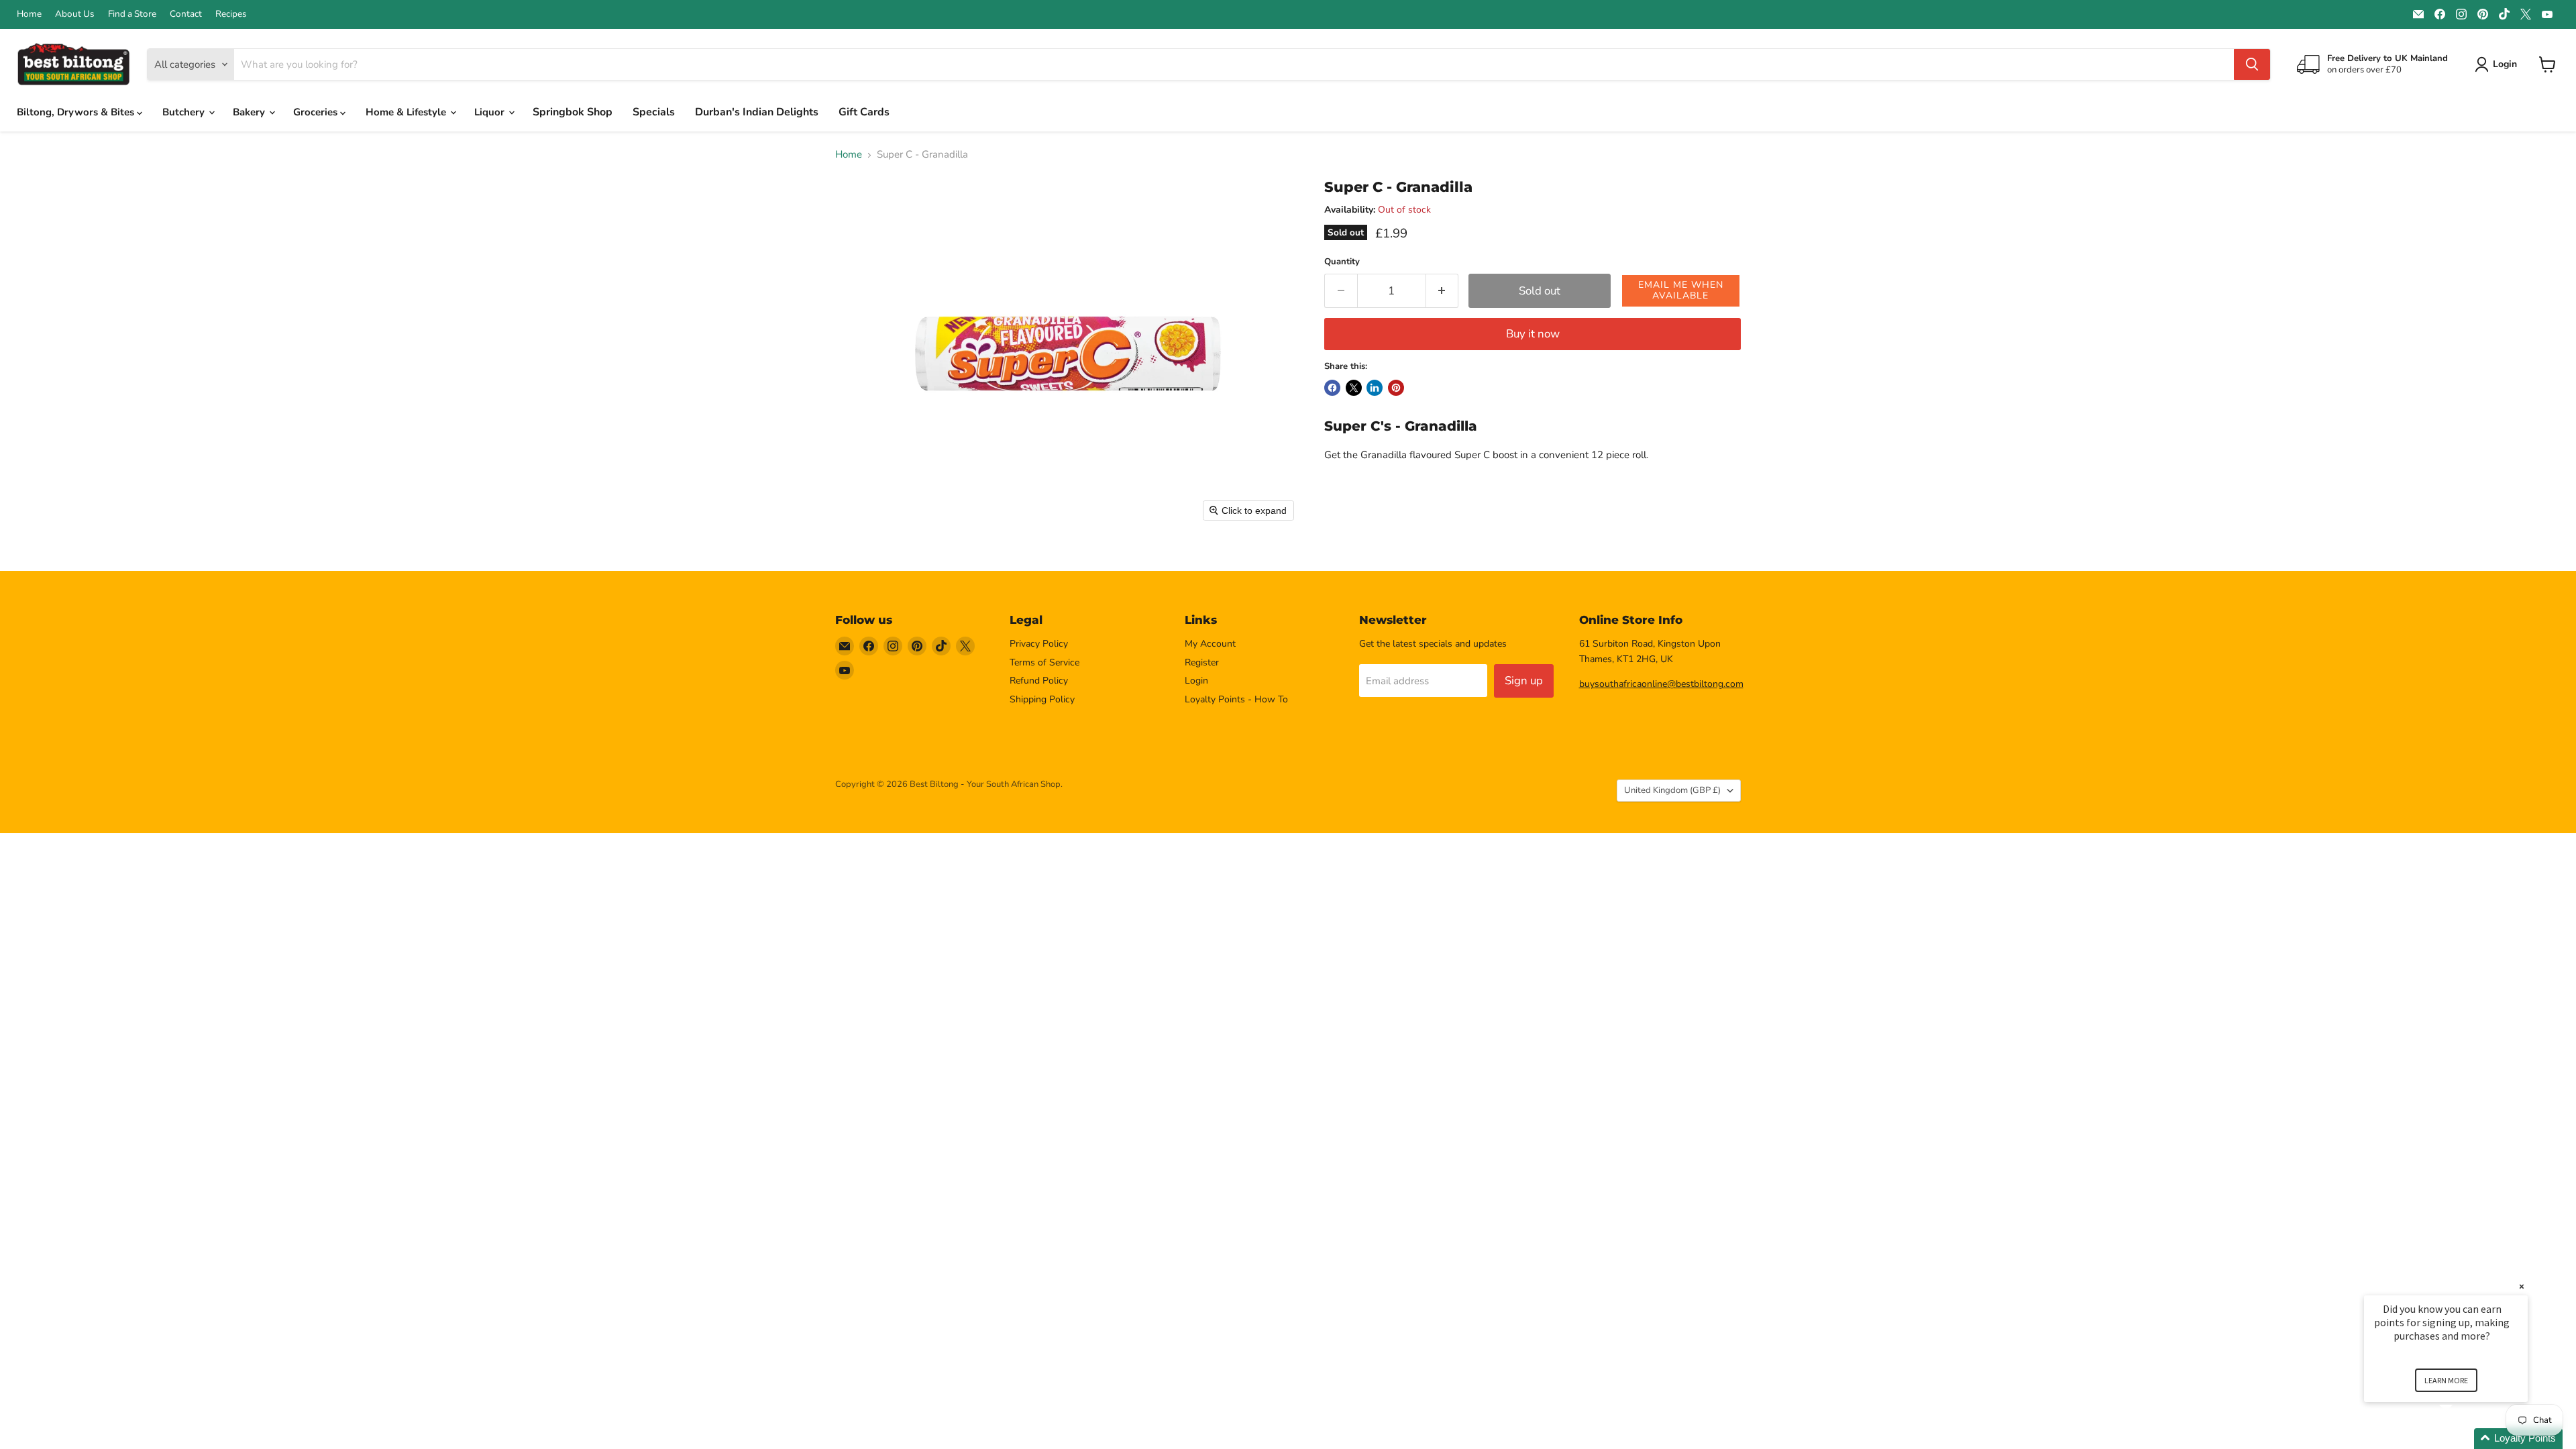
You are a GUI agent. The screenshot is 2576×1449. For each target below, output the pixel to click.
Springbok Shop (573, 112)
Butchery (185, 112)
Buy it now (1533, 334)
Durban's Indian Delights (757, 112)
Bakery (250, 112)
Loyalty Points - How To (1236, 699)
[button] (1681, 291)
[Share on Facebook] (1332, 388)
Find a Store (132, 14)
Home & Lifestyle (407, 112)
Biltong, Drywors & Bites (77, 112)
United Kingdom (1672, 790)
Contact (186, 14)
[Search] (2252, 64)
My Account (1210, 644)
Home (29, 14)
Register (1202, 662)
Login (1196, 681)
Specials (654, 112)
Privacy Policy (1039, 644)
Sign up (1524, 681)
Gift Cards (864, 112)
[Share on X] (1354, 388)
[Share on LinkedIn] (1375, 388)
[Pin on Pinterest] (1396, 388)
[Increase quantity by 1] (1443, 291)
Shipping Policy (1042, 699)
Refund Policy (1039, 681)
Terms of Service (1044, 662)
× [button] (2522, 1286)
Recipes (231, 14)
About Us (75, 14)
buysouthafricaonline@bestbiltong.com (1661, 684)
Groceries (317, 112)
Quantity (1342, 262)
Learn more (2446, 1380)
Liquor (491, 112)
